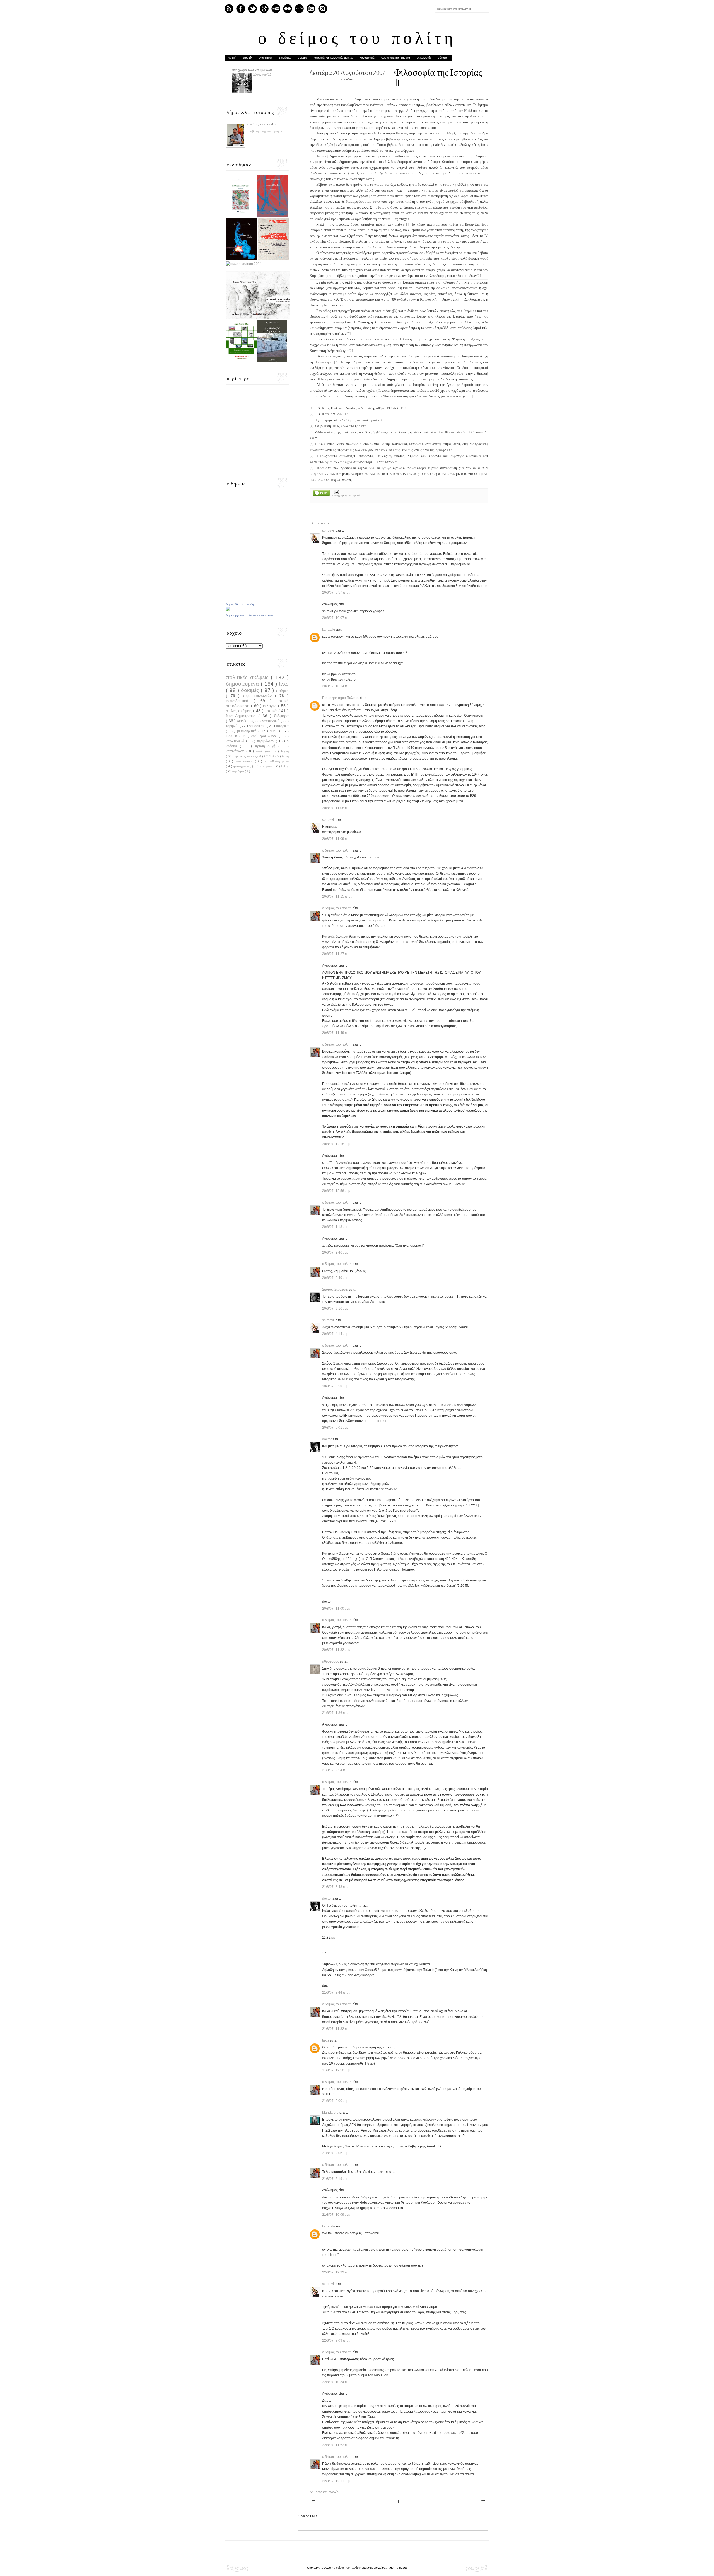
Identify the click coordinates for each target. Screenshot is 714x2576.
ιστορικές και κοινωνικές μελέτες (333, 58)
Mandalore (331, 2113)
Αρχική (232, 58)
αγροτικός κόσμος (245, 756)
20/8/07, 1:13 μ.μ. (336, 1227)
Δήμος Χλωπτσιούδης (241, 604)
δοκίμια (302, 58)
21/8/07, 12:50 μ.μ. (337, 2070)
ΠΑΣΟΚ (233, 736)
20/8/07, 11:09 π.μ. (337, 839)
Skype (323, 9)
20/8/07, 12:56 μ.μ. (337, 1191)
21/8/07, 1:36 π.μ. (336, 1713)
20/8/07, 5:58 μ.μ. (336, 1386)
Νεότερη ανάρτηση (313, 2501)
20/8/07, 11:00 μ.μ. (337, 1609)
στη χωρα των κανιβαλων (252, 70)
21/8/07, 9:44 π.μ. (336, 1992)
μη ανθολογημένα (276, 761)
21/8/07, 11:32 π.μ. (337, 2029)
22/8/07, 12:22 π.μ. (337, 2272)
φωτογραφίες (243, 766)
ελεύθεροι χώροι (265, 736)
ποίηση (282, 691)
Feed (229, 9)
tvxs (284, 684)
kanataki (329, 630)
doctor (327, 1439)
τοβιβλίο (233, 726)
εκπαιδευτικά (240, 701)
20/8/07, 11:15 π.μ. (337, 896)
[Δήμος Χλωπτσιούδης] (228, 610)
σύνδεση (443, 58)
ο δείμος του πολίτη (357, 40)
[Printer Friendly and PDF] (321, 494)
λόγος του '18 (262, 74)
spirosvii (329, 531)
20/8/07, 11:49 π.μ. (337, 1033)
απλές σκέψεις (239, 711)
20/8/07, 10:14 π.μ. (337, 686)
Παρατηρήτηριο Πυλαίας (341, 698)
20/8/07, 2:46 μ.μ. (336, 1252)
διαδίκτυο (245, 721)
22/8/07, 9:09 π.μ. (336, 2340)
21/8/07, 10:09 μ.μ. (337, 2215)
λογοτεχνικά (367, 58)
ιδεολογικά (264, 751)
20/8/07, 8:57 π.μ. (336, 592)
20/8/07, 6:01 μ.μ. (336, 1428)
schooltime (258, 726)
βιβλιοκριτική (248, 731)
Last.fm (299, 9)
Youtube (276, 9)
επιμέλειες (285, 58)
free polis (267, 766)
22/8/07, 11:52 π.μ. (337, 2445)
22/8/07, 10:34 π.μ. (337, 2382)
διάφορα (281, 716)
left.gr (285, 766)
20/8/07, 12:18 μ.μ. (337, 1144)
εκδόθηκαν (266, 58)
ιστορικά (354, 495)
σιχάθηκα (239, 771)
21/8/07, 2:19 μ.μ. (336, 2179)
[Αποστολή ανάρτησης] (336, 492)
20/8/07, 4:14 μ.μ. (336, 1334)
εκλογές (271, 706)
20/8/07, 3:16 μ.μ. (336, 1308)
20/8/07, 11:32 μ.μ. (337, 1650)
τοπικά (272, 711)
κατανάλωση (236, 751)
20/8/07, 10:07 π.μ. (337, 618)
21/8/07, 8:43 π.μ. (336, 1887)
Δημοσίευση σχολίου (325, 2492)
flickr (288, 9)
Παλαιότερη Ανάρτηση (483, 2501)
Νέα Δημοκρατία (242, 716)
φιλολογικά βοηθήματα (396, 58)
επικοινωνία (424, 58)
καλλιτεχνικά (236, 741)
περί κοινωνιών (259, 696)
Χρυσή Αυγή (267, 746)
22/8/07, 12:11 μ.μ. (337, 2481)
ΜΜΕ (274, 731)
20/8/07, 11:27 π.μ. (337, 954)
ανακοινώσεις (245, 761)
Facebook (241, 9)
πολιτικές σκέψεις (248, 677)
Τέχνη (285, 751)
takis (326, 2040)
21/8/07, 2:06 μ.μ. (336, 2153)
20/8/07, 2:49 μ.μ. (336, 1278)
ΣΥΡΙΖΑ (269, 756)
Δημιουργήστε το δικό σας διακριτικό (250, 615)
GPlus (264, 9)
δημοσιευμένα (243, 684)
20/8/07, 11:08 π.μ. (337, 808)
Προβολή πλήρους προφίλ (264, 131)
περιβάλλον (266, 741)
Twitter (252, 9)
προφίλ (248, 58)
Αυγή (285, 756)
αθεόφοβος (331, 1661)
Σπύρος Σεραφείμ (336, 1290)
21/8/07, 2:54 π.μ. (336, 1770)
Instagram (311, 9)
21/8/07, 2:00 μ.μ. (336, 2101)
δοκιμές (251, 690)
